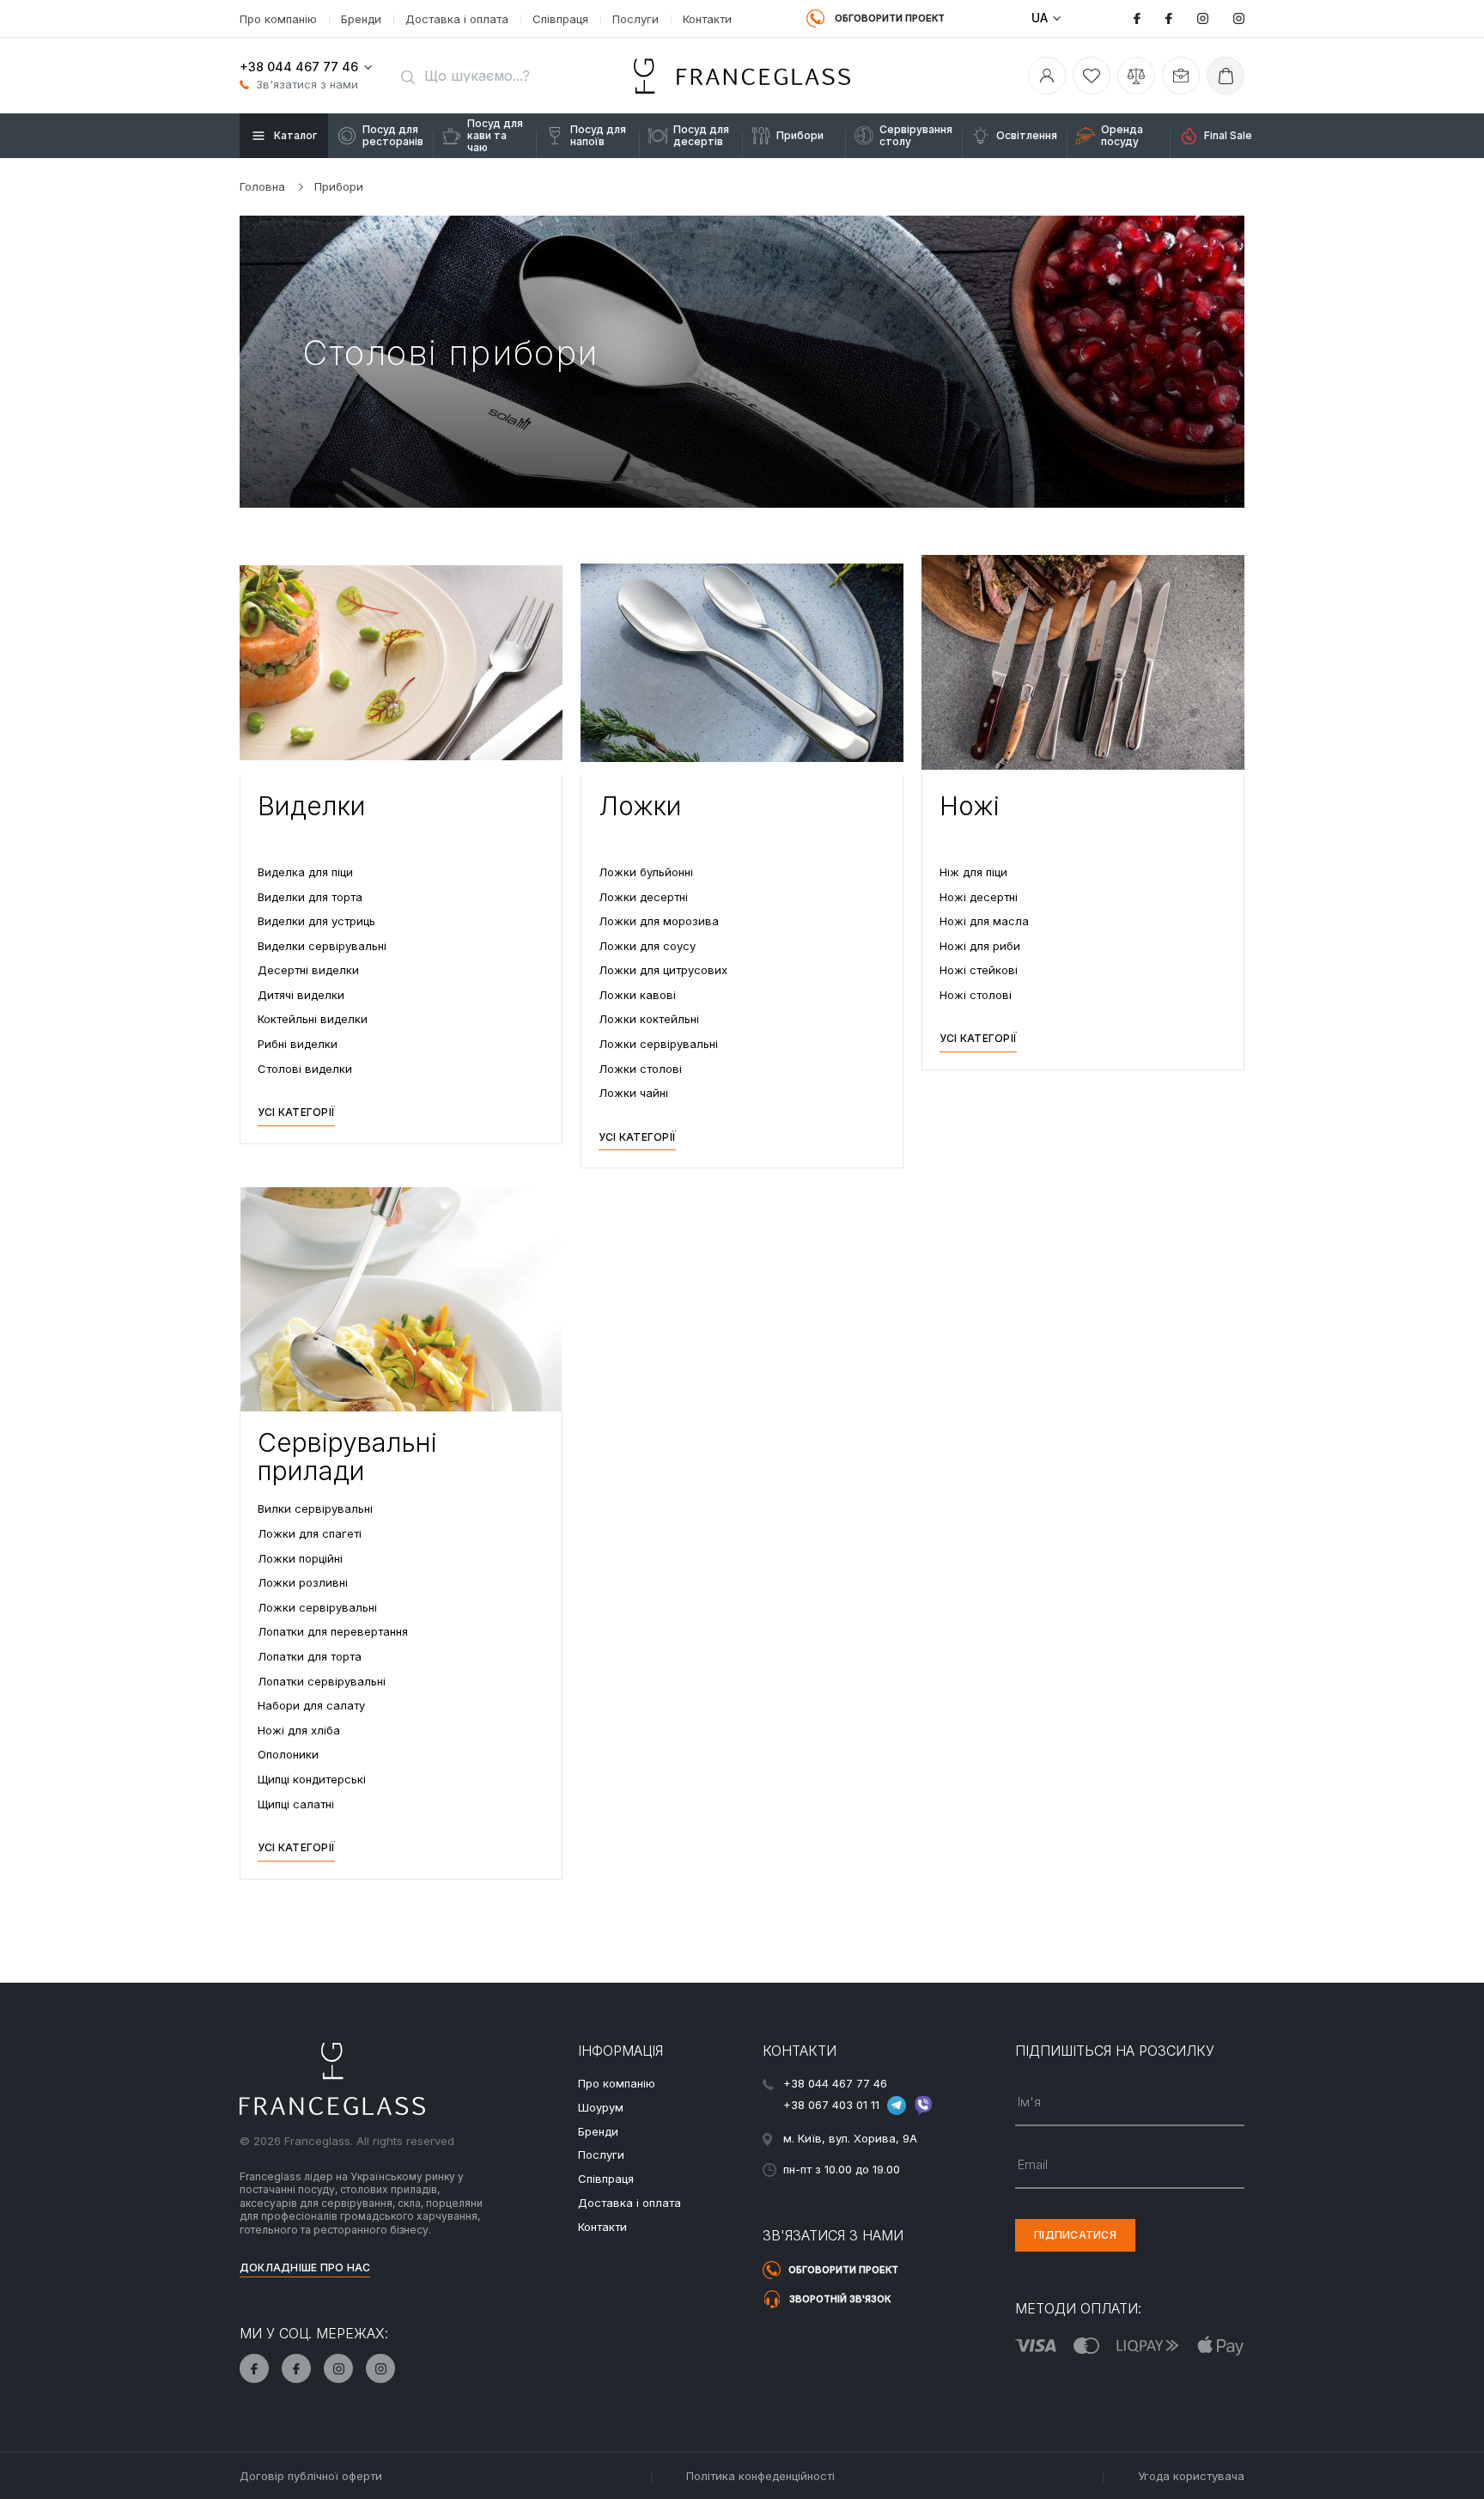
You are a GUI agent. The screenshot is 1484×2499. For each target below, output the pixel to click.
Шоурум (601, 2107)
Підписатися (1075, 2235)
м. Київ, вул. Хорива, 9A (850, 2138)
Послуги (636, 19)
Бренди (361, 19)
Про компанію (278, 19)
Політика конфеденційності (760, 2476)
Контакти (707, 19)
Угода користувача (1191, 2476)
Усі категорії (296, 1112)
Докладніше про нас (305, 2267)
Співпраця (560, 19)
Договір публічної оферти (311, 2476)
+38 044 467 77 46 (299, 67)
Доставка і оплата (457, 19)
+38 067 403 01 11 (831, 2104)
